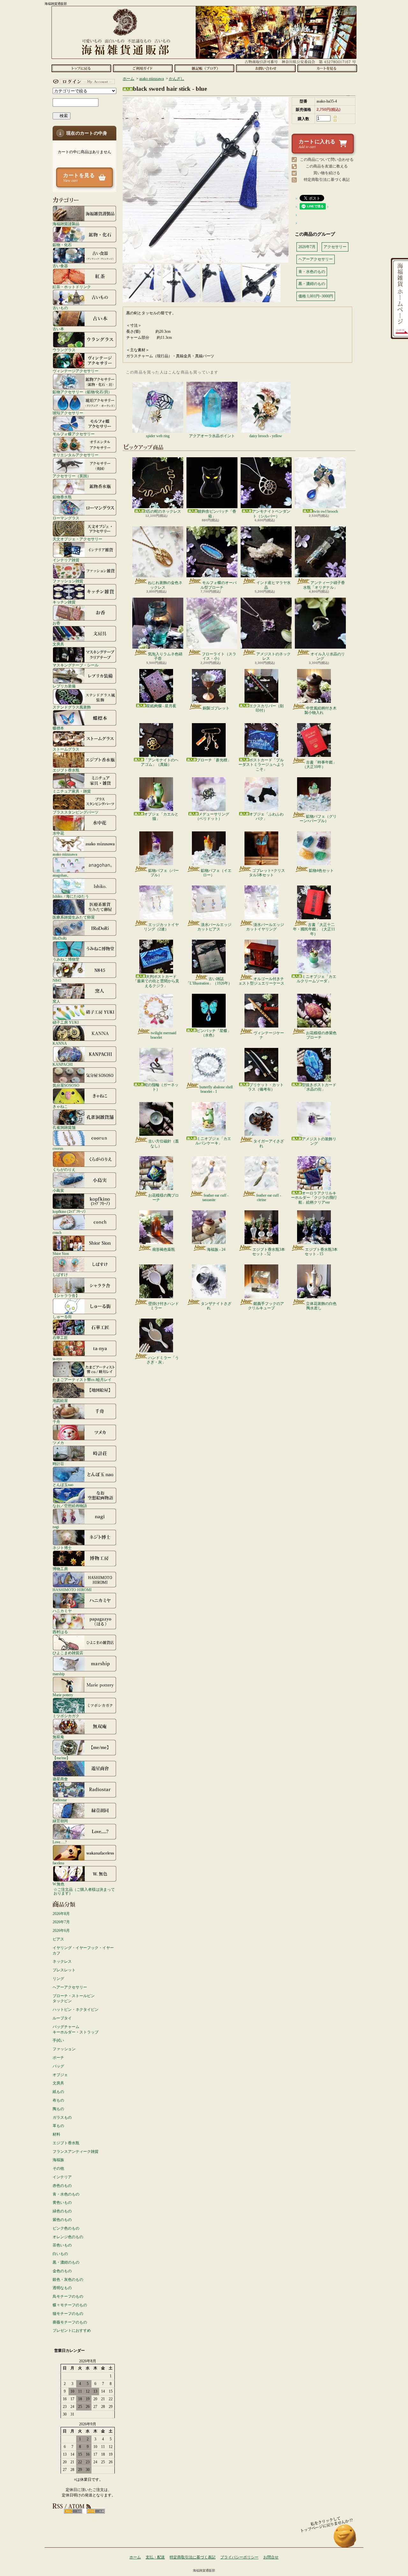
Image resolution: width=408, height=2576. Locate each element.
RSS (73, 2511)
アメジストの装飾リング (319, 1141)
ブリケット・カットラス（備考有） (266, 1087)
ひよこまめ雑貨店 (68, 1653)
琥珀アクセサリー (68, 413)
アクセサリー (335, 247)
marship (59, 1674)
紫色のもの (62, 2220)
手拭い (58, 2040)
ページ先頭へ (345, 2539)
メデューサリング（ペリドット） (212, 816)
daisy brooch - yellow (266, 436)
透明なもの (62, 2288)
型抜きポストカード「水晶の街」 (319, 1087)
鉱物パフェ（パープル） (164, 873)
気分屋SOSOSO (66, 1085)
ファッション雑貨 (68, 581)
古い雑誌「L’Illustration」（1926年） (209, 981)
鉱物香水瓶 (62, 497)
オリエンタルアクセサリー (76, 455)
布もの (58, 2100)
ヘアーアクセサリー (70, 1987)
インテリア (62, 2177)
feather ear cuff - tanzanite (215, 1198)
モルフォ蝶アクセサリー (74, 434)
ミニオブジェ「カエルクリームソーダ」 (317, 979)
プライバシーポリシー (239, 2557)
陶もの (58, 2109)
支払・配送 (155, 2557)
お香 (56, 623)
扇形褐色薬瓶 (164, 1249)
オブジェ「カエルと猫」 (161, 816)
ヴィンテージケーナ (269, 1035)
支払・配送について (143, 68)
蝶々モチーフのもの (70, 2305)
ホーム (81, 68)
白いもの (60, 2254)
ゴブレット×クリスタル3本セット (267, 873)
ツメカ (58, 1443)
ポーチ (58, 2058)
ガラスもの (62, 2117)
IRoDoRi (60, 938)
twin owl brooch (325, 511)
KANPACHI (63, 1064)
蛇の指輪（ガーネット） (161, 1087)
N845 (57, 980)
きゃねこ (60, 1106)
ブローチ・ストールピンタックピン (74, 1999)
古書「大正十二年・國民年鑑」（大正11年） (314, 929)
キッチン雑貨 (64, 602)
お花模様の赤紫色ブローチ (321, 1035)
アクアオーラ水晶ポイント (212, 436)
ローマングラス (66, 518)
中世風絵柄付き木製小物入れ (321, 710)
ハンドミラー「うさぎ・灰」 (163, 1360)
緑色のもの (62, 2211)
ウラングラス (64, 350)
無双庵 (58, 1737)
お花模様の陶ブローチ (164, 1198)
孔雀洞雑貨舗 (64, 1127)
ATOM (96, 2511)
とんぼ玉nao (63, 1485)
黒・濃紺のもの (66, 2262)
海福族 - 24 (216, 1249)
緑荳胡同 (60, 1821)
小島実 (58, 1190)
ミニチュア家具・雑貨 (72, 791)
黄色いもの (62, 2202)
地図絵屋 (60, 1401)
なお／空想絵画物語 (70, 1506)
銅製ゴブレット (216, 708)
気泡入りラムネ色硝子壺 (165, 656)
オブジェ (60, 2075)
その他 (58, 2168)
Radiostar (60, 1800)
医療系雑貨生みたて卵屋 (74, 917)
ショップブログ (204, 68)
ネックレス (62, 1961)
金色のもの (62, 2271)
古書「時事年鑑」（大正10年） (320, 765)
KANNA (60, 1043)
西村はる (60, 1632)
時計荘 (58, 1464)
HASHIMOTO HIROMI (72, 1590)
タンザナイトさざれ (216, 1306)
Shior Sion (61, 1253)
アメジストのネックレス (273, 656)
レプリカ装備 (64, 686)
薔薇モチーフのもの (70, 2322)
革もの (58, 2126)
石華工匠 (60, 1338)
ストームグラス (66, 749)
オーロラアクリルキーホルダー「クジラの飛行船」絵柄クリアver (314, 1198)
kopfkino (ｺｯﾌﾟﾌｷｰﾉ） (70, 1211)
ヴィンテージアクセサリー (76, 371)
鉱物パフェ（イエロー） (216, 873)
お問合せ (266, 68)
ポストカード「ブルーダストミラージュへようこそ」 (261, 765)
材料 (56, 2134)
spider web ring (158, 436)
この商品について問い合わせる (327, 160)
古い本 (58, 329)
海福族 (58, 2160)
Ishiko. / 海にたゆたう (71, 896)
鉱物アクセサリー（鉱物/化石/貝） (82, 392)
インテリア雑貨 (66, 560)
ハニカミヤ (62, 1611)
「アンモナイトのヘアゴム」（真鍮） (160, 762)
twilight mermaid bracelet (163, 1035)
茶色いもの (62, 2245)
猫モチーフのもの (68, 2314)
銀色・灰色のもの (68, 2280)
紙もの (58, 2092)
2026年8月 (61, 1914)
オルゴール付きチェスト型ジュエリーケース (261, 981)
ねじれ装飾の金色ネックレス (165, 585)
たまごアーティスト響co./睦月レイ (82, 1380)
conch (57, 1232)
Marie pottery (63, 1695)
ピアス (58, 1939)
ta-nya (57, 1359)
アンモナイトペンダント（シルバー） (271, 514)
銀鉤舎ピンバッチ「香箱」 (217, 514)
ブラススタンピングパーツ (76, 812)
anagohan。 (62, 875)
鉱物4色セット (321, 871)
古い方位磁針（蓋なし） (164, 1143)
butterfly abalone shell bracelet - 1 (216, 1089)
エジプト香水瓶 (66, 770)
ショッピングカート (327, 68)
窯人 (56, 1001)
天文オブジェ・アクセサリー (77, 539)
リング (58, 1979)
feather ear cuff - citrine (269, 1198)
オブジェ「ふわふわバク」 (266, 816)
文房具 (58, 644)
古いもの (60, 308)
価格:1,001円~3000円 (316, 296)
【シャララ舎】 (66, 1295)
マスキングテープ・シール (76, 665)
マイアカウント (83, 82)
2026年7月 (61, 1922)
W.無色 (58, 1884)
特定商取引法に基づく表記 (327, 180)
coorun (58, 1148)
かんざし (177, 79)
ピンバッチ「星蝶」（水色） (214, 1033)
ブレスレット (64, 1970)
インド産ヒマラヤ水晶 (273, 585)
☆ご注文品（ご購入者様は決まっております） (84, 1891)
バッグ (58, 2066)
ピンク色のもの (66, 2228)
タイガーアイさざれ (269, 1143)
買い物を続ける (327, 173)
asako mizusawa (65, 854)
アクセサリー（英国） (72, 476)
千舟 (56, 1422)
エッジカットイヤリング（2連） (161, 927)
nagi (56, 1527)
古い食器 (60, 266)
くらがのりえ (64, 1169)
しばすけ (60, 1274)
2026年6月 (61, 1931)
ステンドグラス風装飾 (72, 707)
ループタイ (62, 2018)
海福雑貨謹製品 (66, 224)
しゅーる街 (62, 1316)
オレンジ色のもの (68, 2237)
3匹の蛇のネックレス (163, 511)
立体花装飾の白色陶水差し (321, 1306)
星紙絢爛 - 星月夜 (161, 706)
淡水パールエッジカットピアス (214, 927)
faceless (58, 1863)
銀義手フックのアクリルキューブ (266, 1306)
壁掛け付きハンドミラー (164, 1306)
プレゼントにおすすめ (72, 2330)
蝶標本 (58, 728)
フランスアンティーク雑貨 (76, 2152)
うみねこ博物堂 (66, 959)
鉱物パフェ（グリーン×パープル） (318, 819)
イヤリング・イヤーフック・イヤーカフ (83, 1950)
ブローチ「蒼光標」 (214, 760)
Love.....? (60, 1842)
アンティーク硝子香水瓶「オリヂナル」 (324, 585)
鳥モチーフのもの (68, 2296)
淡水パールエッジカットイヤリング (265, 927)
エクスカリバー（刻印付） (266, 708)
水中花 (58, 833)
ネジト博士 (62, 1548)
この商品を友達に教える (327, 166)
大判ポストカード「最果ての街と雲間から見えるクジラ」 (156, 981)
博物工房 (60, 1569)
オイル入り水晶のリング (328, 656)
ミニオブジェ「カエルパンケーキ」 (213, 1141)
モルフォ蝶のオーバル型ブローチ (219, 585)
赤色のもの (62, 2186)
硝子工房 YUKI (66, 1022)
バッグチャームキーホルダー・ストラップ (76, 2029)
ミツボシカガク (66, 1716)
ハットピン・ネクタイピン (76, 2010)
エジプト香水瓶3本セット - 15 (321, 1252)
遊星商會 (60, 1779)
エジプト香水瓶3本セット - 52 (269, 1252)
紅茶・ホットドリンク (72, 287)
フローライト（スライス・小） (219, 656)
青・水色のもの (66, 2194)
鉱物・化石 (62, 245)
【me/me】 (61, 1758)
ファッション (64, 2049)
